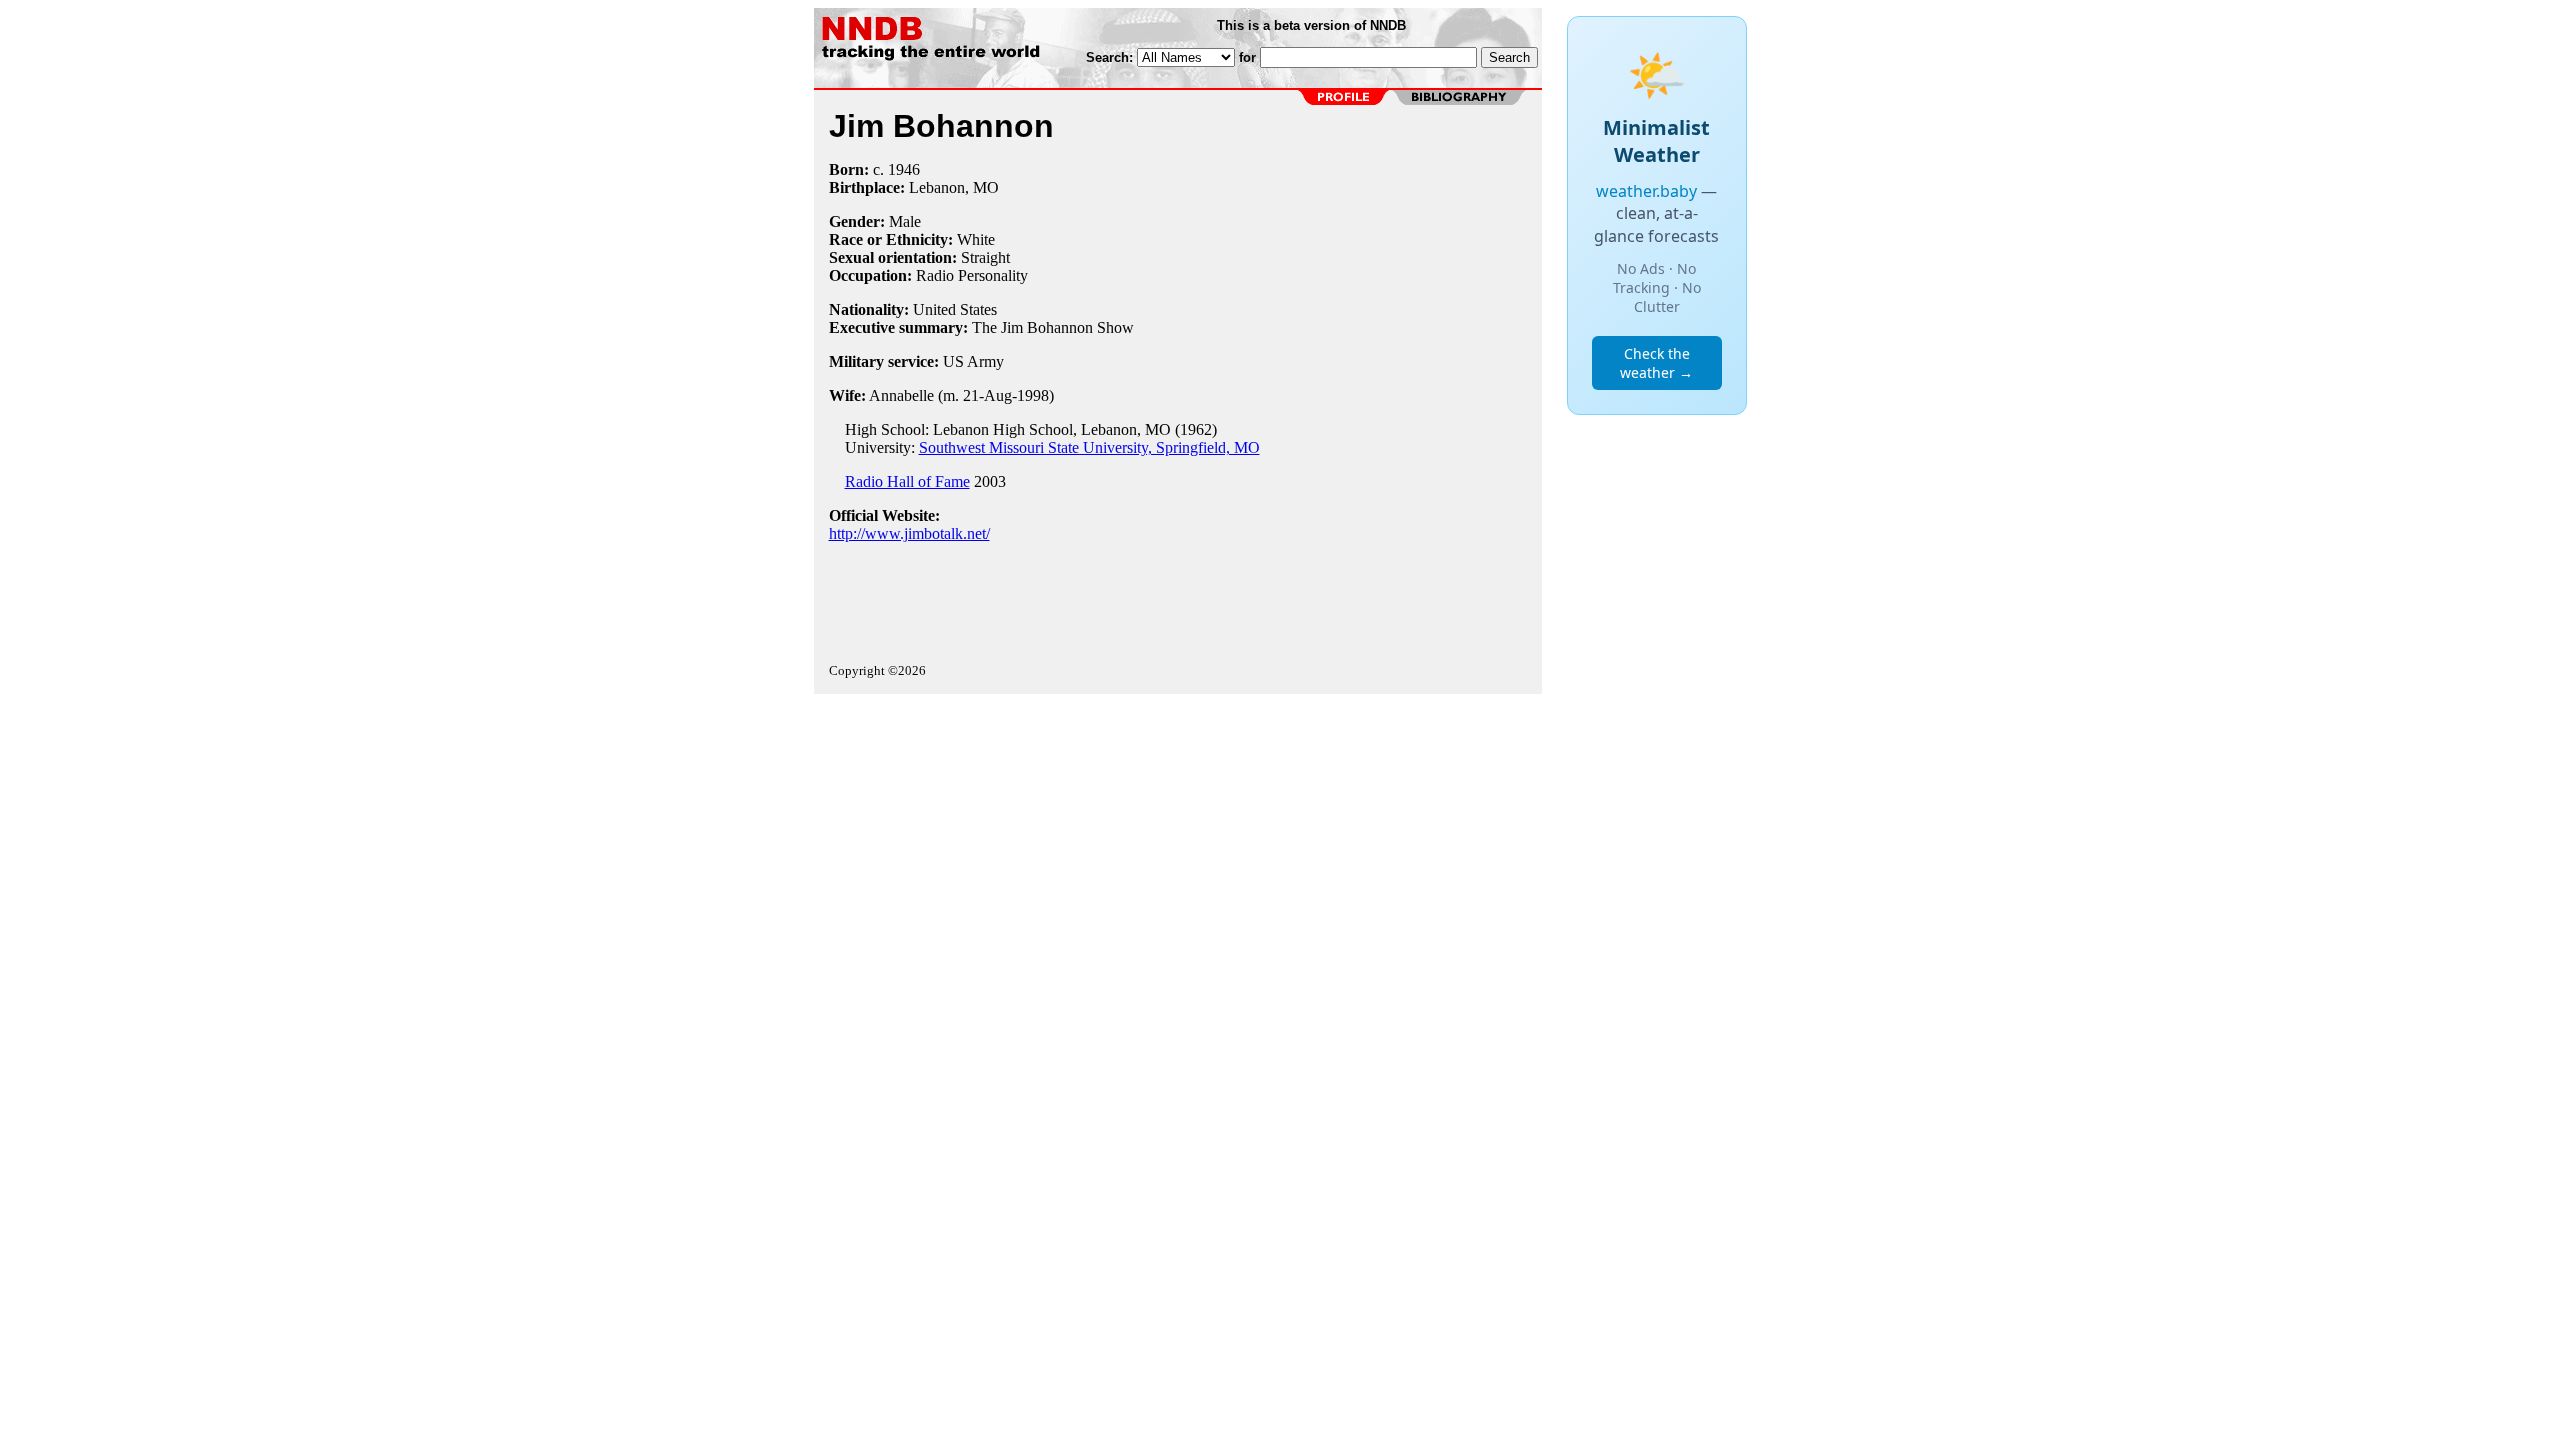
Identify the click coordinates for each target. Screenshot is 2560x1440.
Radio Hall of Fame (907, 481)
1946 (904, 169)
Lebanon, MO (954, 187)
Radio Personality (972, 275)
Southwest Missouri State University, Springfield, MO (1089, 447)
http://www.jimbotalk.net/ (909, 533)
